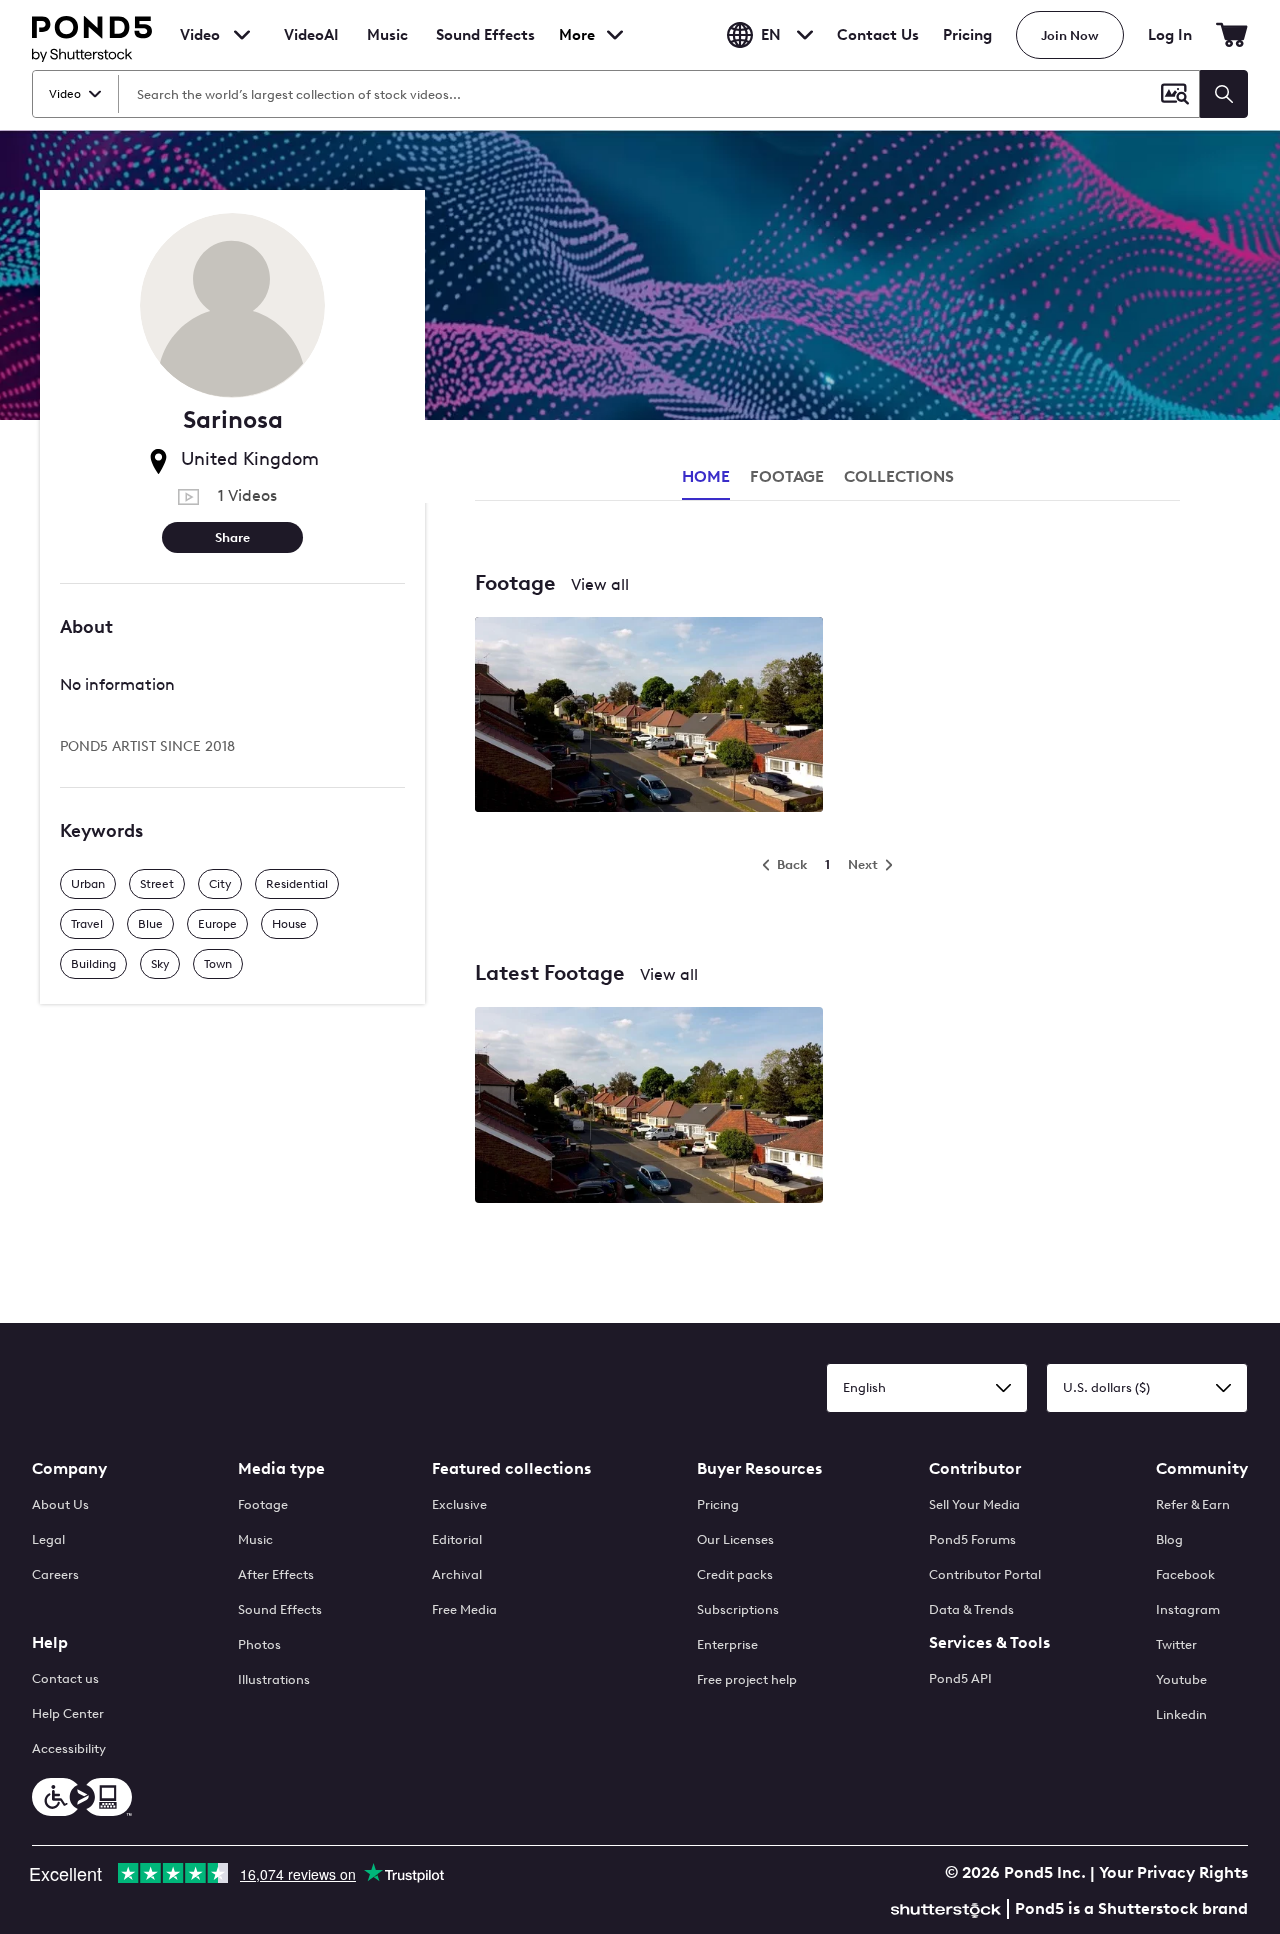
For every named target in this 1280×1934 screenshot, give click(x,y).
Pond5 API (960, 1678)
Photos (259, 1644)
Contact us (65, 1678)
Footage (263, 1504)
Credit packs (735, 1574)
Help (50, 1642)
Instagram (1188, 1609)
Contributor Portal (985, 1574)
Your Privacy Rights (1173, 1872)
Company (69, 1468)
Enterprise (727, 1644)
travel (87, 924)
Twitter (1176, 1644)
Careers (55, 1574)
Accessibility (69, 1748)
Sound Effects (485, 48)
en (771, 35)
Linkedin (1181, 1714)
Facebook (1185, 1574)
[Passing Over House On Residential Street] (649, 1106)
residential (297, 884)
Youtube (1181, 1679)
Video (200, 35)
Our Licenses (735, 1539)
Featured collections (511, 1468)
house (289, 924)
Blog (1169, 1539)
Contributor (975, 1468)
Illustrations (274, 1679)
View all (600, 584)
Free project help (747, 1679)
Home (706, 476)
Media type (281, 1468)
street (157, 884)
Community (1202, 1468)
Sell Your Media (974, 1504)
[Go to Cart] (1232, 35)
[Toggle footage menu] (242, 35)
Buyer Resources (759, 1468)
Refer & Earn (1193, 1504)
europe (217, 924)
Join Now (1070, 35)
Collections (899, 476)
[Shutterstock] (949, 1907)
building (93, 964)
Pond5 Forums (972, 1539)
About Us (60, 1504)
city (220, 884)
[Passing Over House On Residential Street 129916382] (649, 716)
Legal (48, 1539)
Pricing (967, 35)
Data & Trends (971, 1609)
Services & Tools (989, 1642)
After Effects (276, 1574)
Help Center (68, 1713)
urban (88, 884)
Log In (1170, 35)
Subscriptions (738, 1609)
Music (255, 1539)
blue (150, 924)
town (218, 964)
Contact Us (878, 35)
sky (160, 964)
